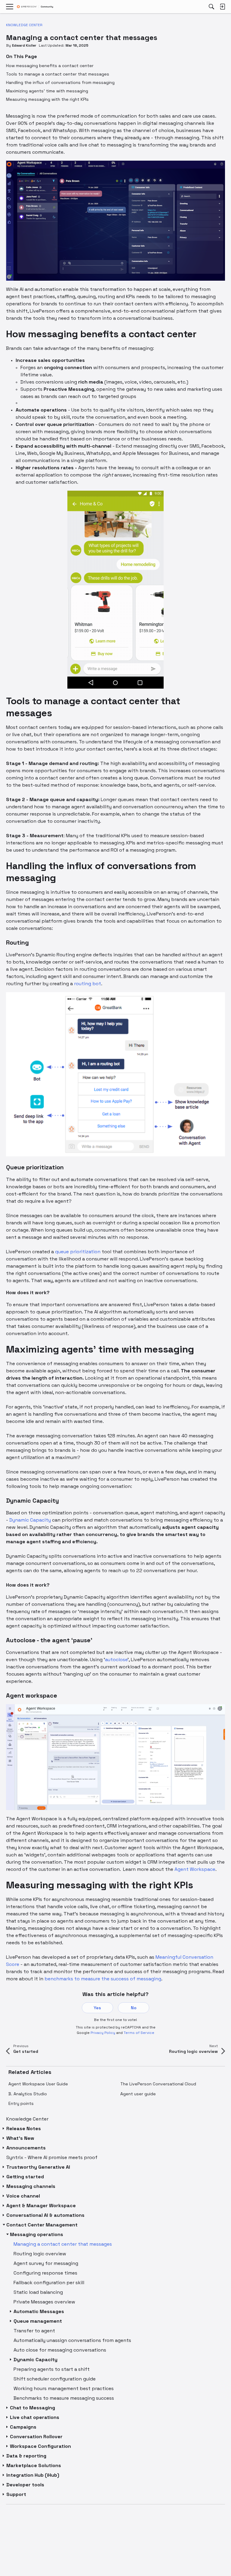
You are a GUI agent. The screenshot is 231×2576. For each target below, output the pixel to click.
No (134, 2008)
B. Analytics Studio (28, 2094)
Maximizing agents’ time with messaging (47, 91)
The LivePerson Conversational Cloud (158, 2084)
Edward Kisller (24, 45)
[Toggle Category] (4, 2129)
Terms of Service (139, 2033)
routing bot (88, 984)
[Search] (211, 7)
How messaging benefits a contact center (50, 66)
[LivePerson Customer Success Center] (35, 7)
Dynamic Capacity (30, 1520)
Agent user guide (138, 2094)
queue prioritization (78, 1252)
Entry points (21, 2103)
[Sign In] (222, 7)
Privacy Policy (103, 2033)
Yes (97, 2008)
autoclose (116, 1660)
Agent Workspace (195, 1869)
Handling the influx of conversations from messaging (60, 82)
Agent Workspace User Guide (38, 2084)
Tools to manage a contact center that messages (58, 74)
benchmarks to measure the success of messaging (103, 1979)
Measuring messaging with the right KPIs (47, 99)
